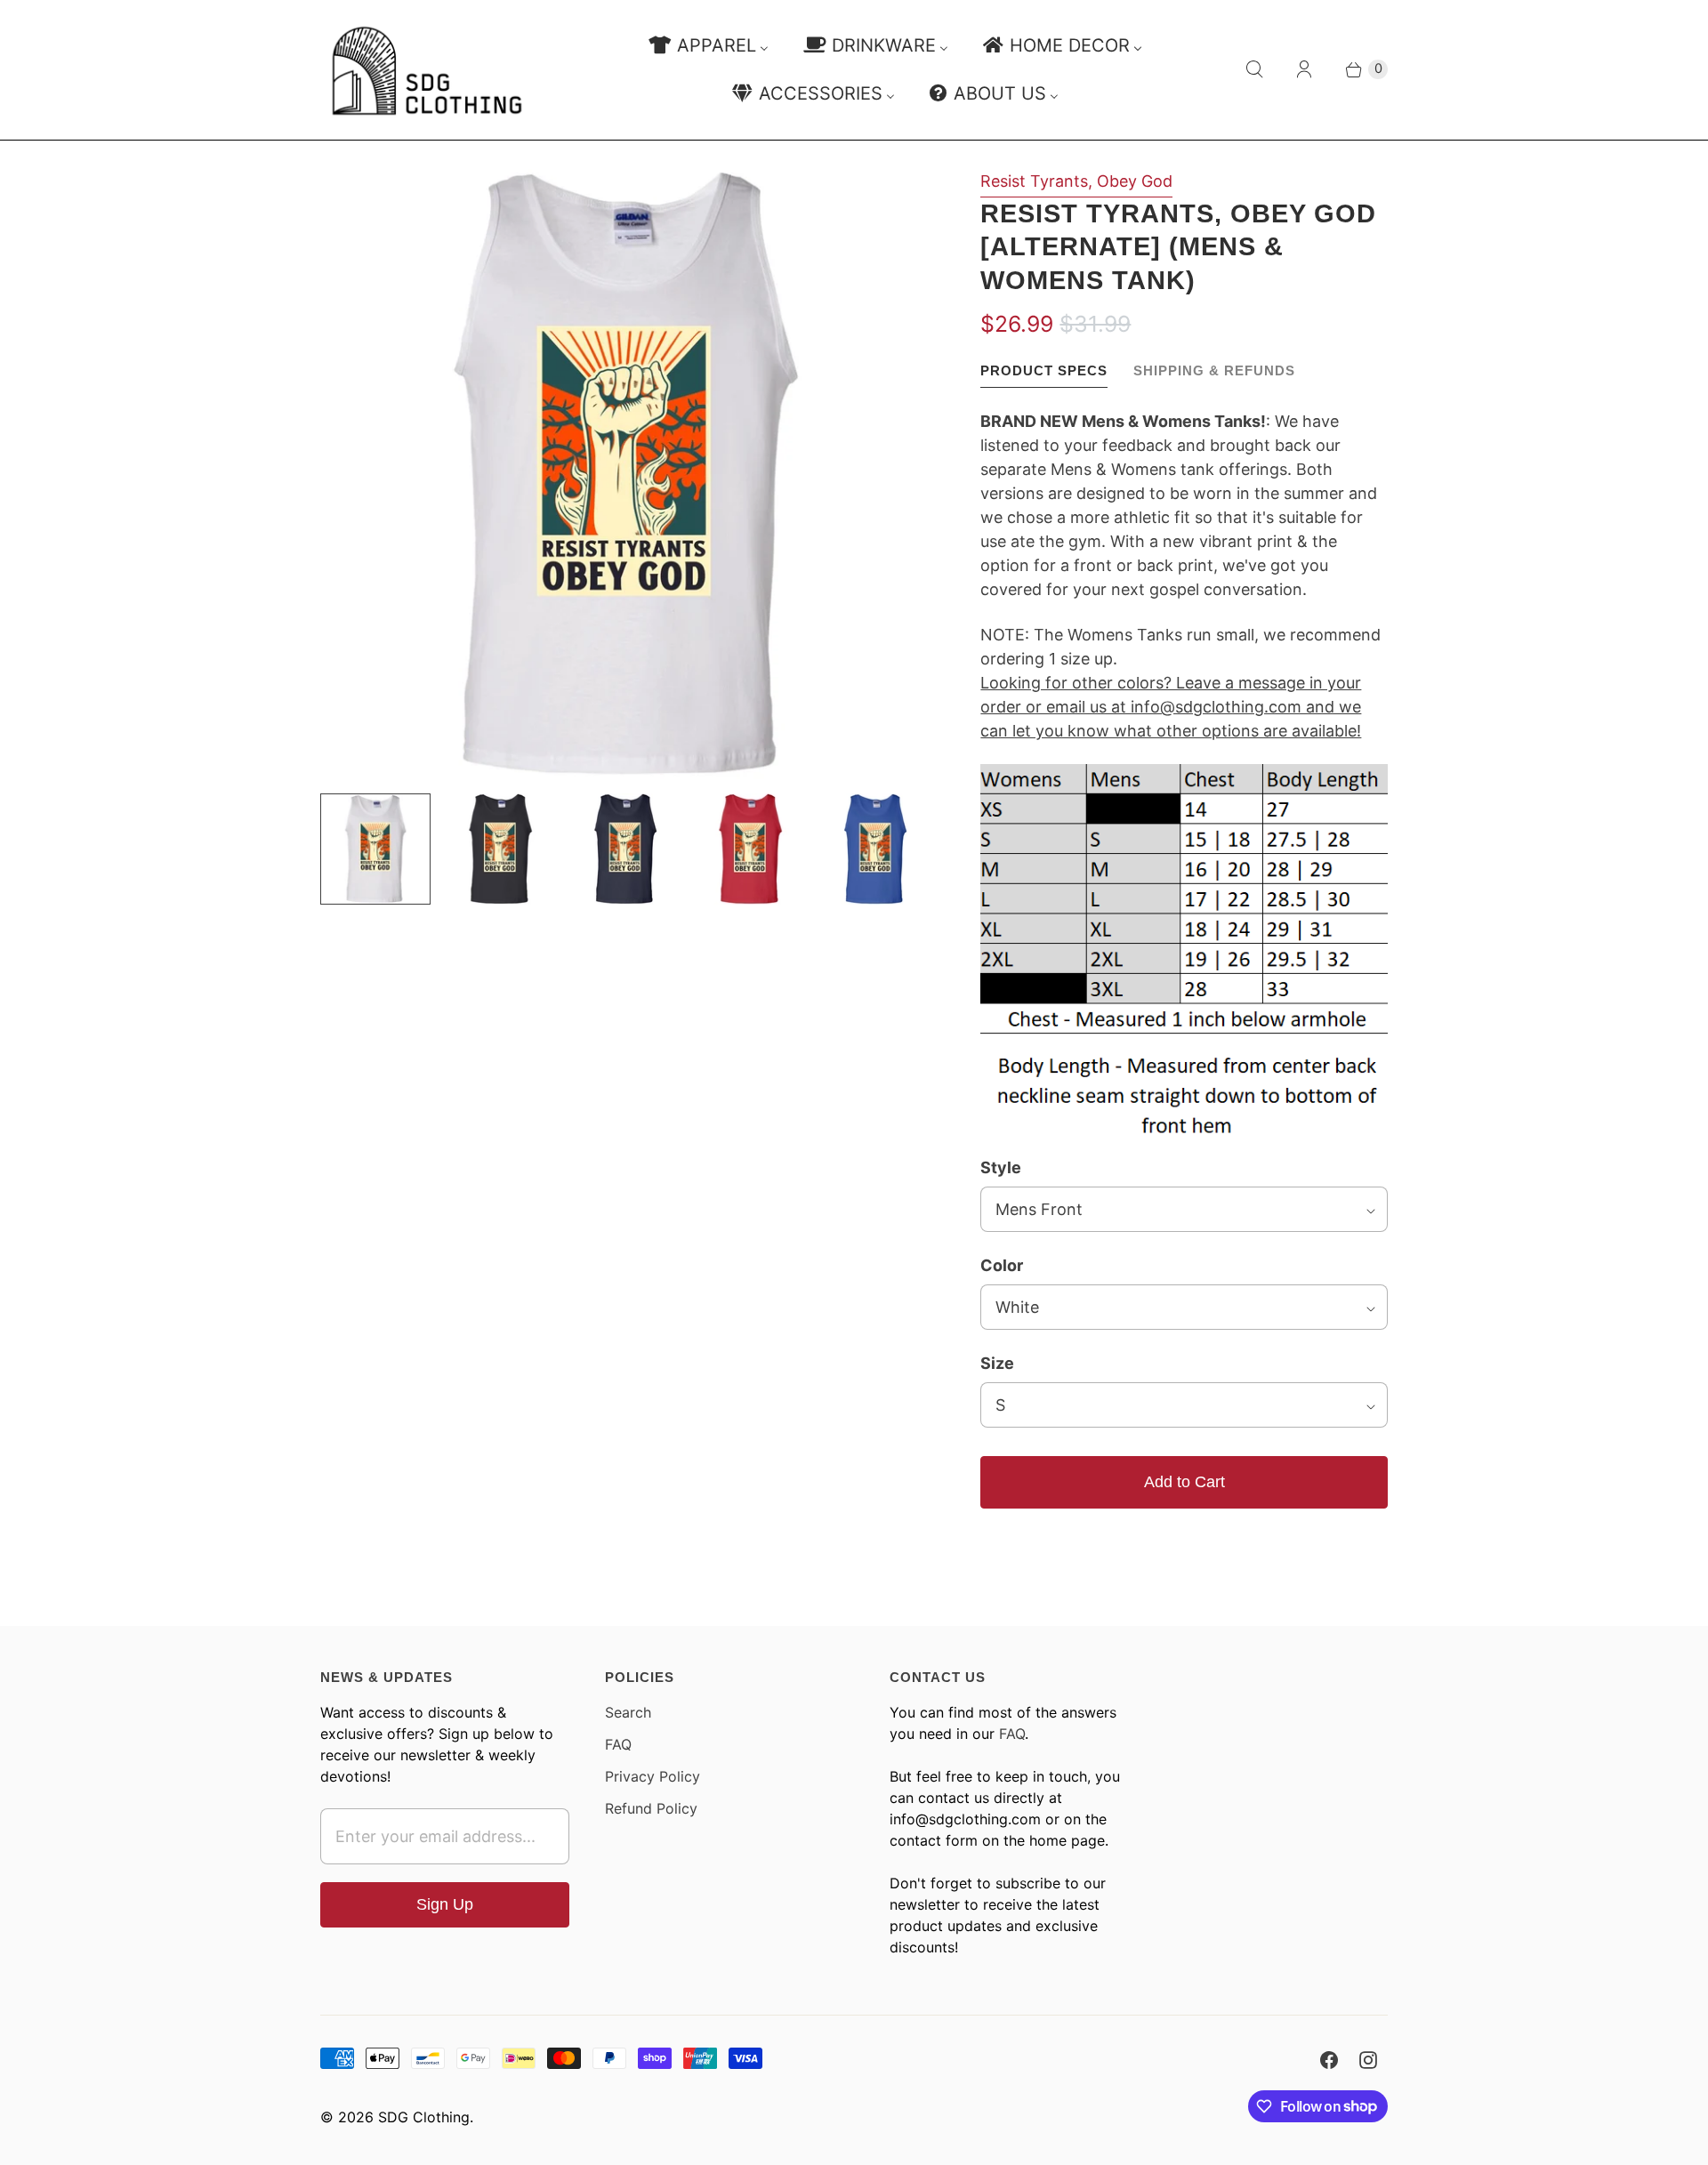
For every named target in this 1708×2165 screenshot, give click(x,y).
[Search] (1254, 69)
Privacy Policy (653, 1776)
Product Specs (1044, 370)
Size (997, 1363)
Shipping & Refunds (1214, 370)
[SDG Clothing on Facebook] (1329, 2060)
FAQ (618, 1744)
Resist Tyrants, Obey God (1076, 181)
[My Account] (1304, 69)
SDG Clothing (424, 2117)
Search (628, 1712)
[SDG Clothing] (427, 70)
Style (1001, 1167)
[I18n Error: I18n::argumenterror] (375, 849)
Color (1002, 1265)
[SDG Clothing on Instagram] (1368, 2060)
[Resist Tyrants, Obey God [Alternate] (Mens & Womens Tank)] (625, 474)
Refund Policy (651, 1808)
